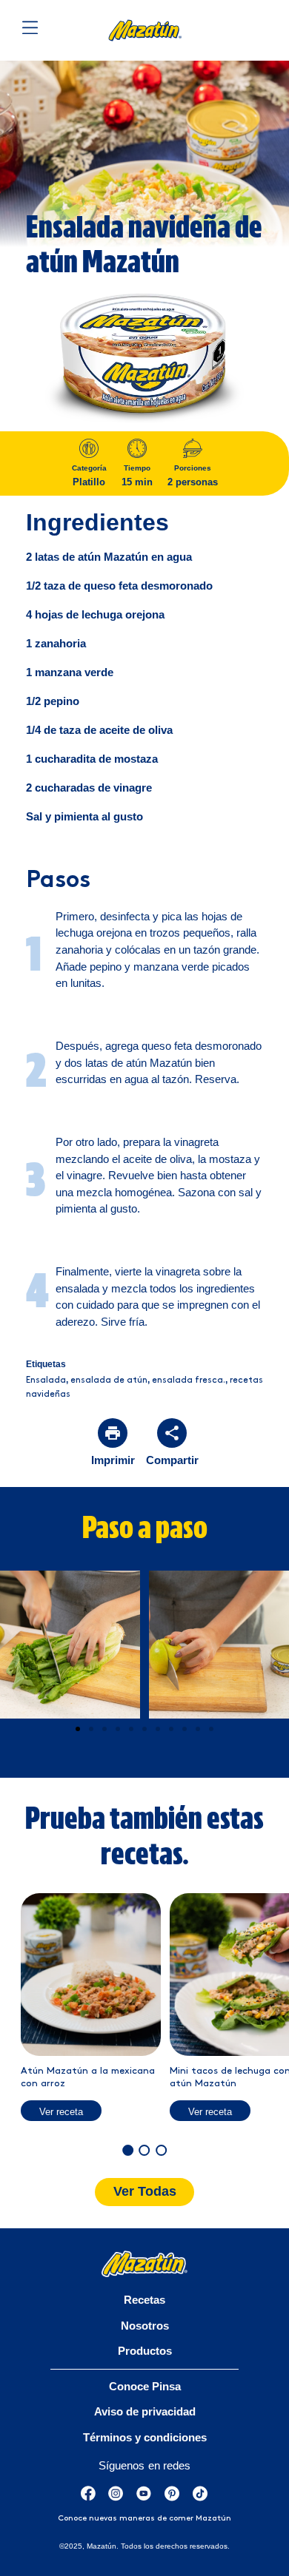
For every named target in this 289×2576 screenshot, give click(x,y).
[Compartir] (172, 1433)
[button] (78, 1729)
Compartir (172, 1460)
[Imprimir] (113, 1433)
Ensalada (46, 1380)
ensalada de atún (109, 1380)
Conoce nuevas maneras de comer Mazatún (144, 2518)
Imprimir (113, 1460)
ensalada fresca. (189, 1380)
